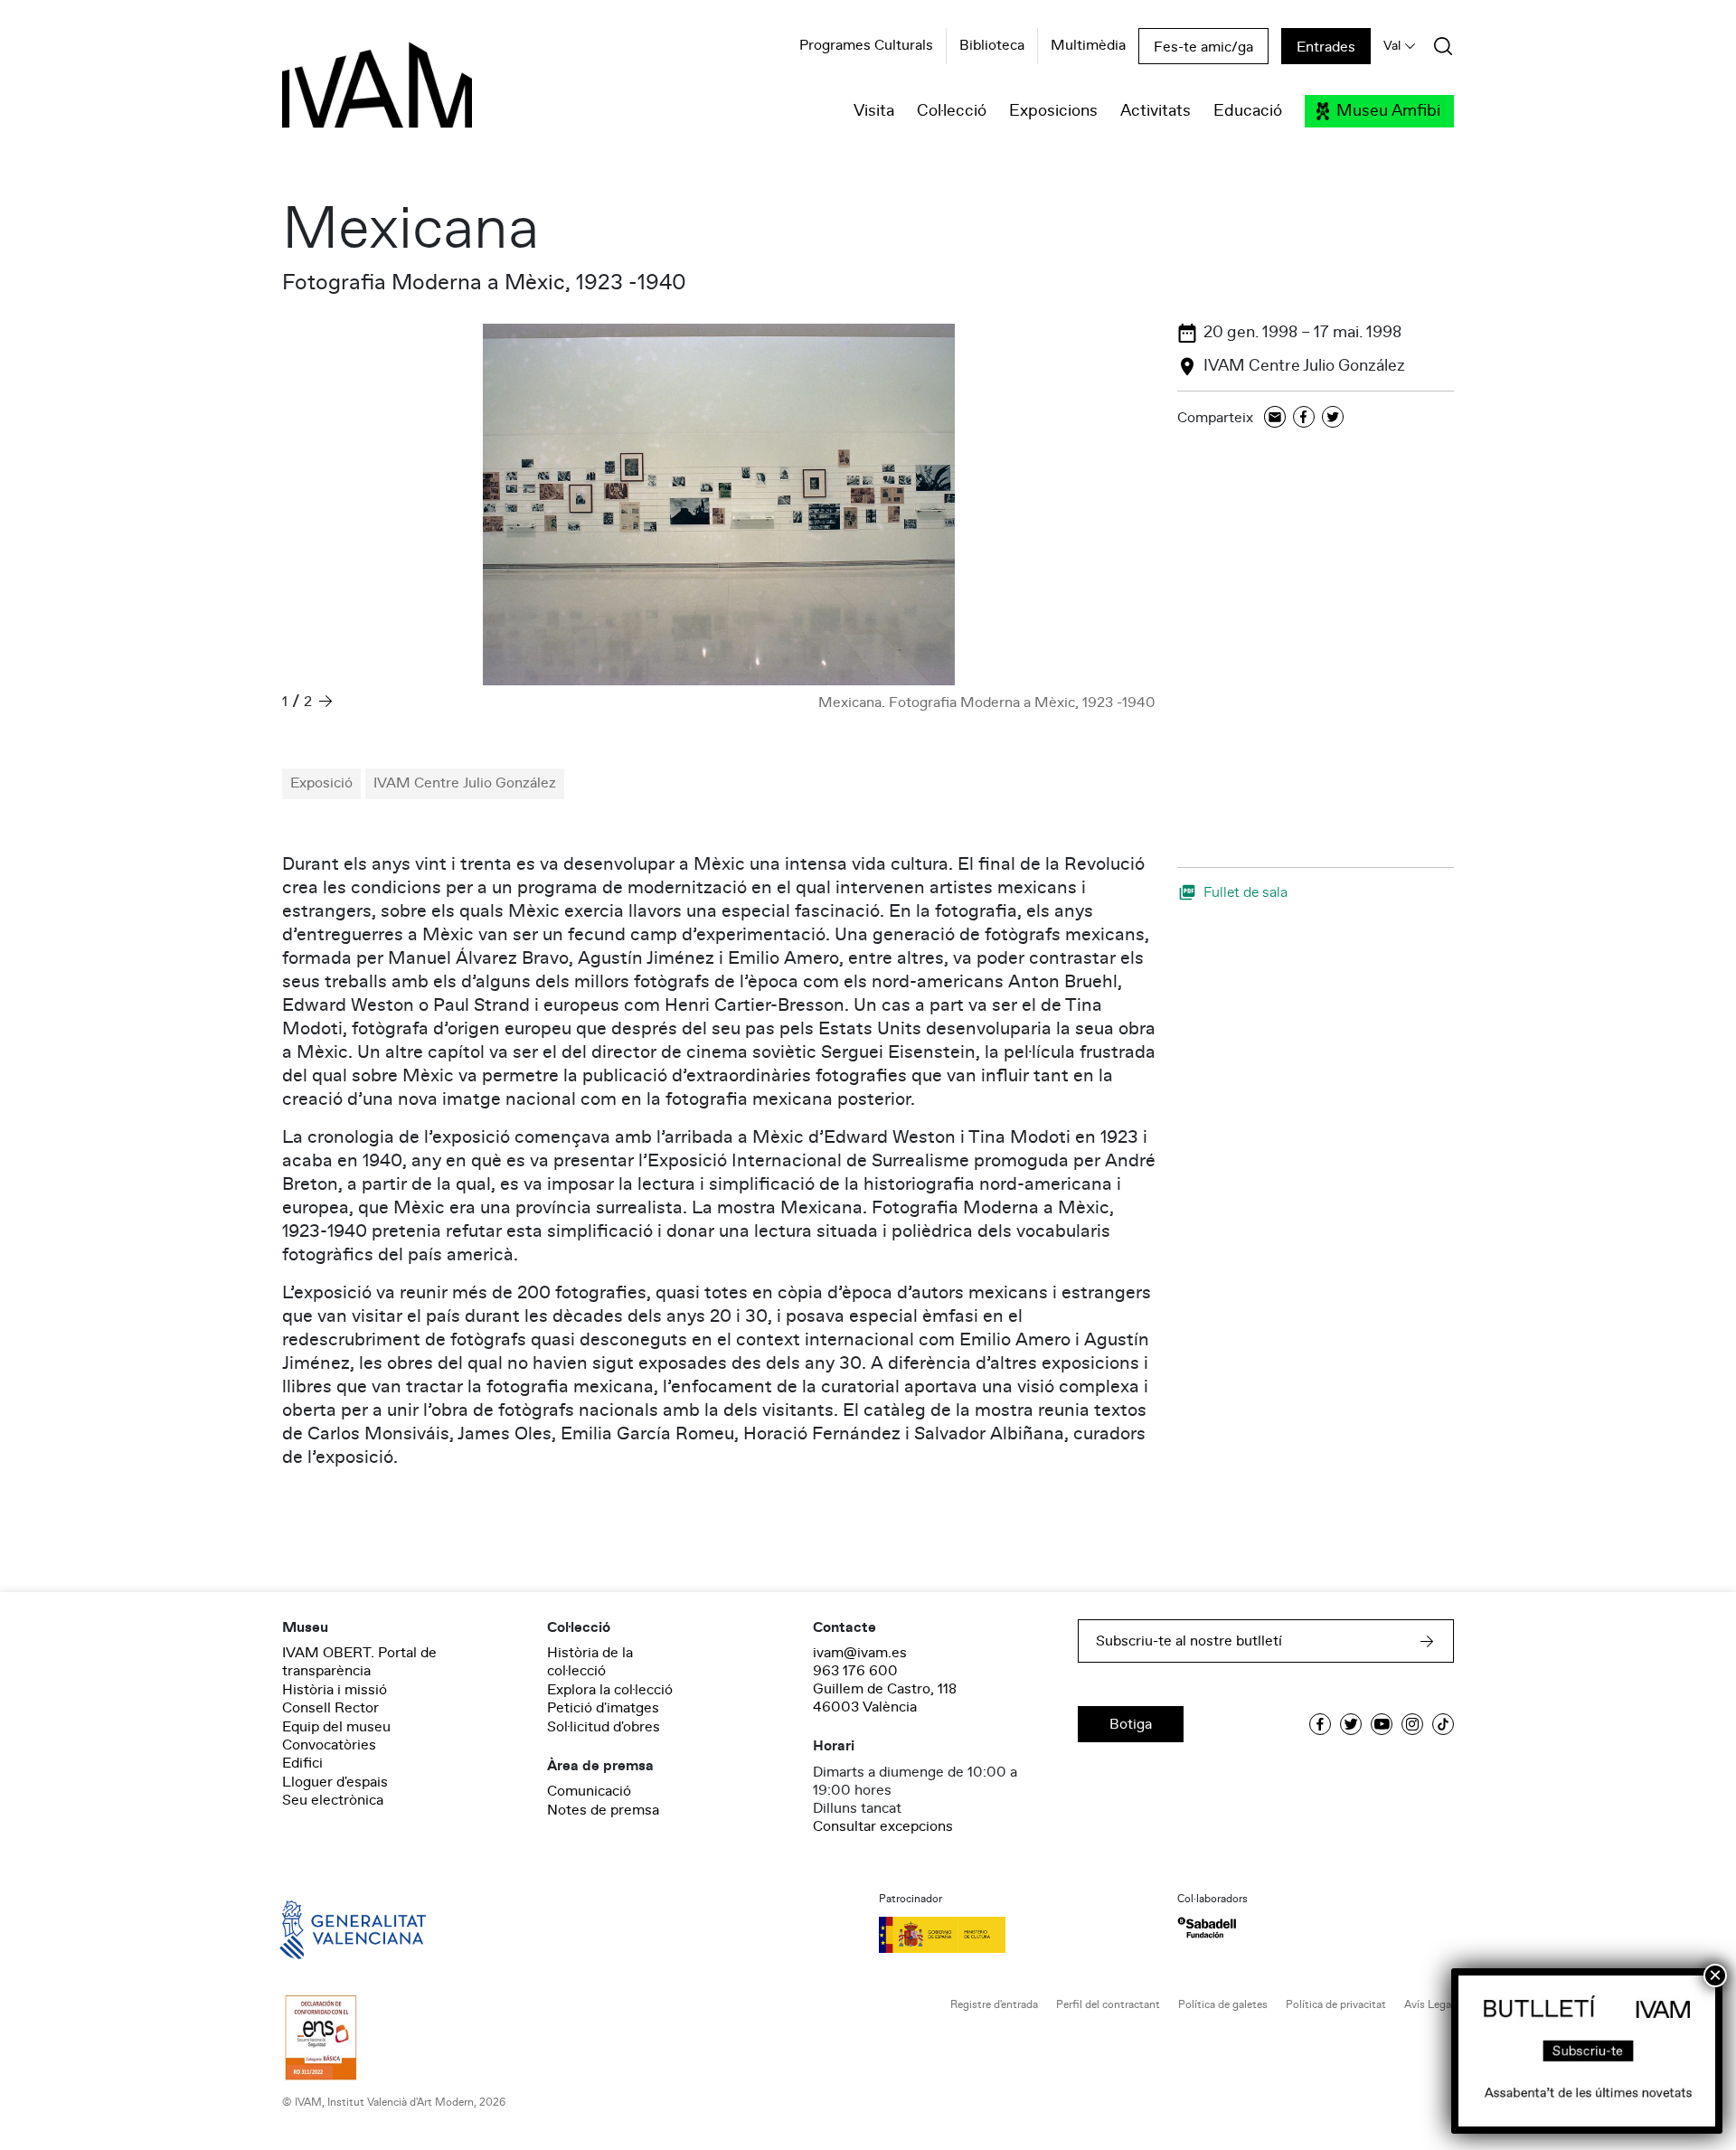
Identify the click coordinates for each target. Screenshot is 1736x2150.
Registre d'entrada (994, 2005)
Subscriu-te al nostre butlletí (1189, 1641)
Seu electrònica (333, 1800)
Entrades (1326, 47)
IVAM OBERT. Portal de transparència (359, 1662)
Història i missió (335, 1690)
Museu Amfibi (1388, 111)
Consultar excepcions (883, 1826)
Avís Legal (1429, 2005)
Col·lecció (952, 111)
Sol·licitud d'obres (604, 1727)
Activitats (1156, 111)
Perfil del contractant (1108, 2005)
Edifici (302, 1763)
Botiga (1131, 1724)
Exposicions (1053, 111)
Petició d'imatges (603, 1708)
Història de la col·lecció (590, 1662)
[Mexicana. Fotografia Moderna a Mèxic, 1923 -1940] (719, 504)
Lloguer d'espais (335, 1782)
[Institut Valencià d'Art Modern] (345, 95)
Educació (1248, 111)
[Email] (1275, 418)
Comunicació (589, 1791)
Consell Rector (330, 1708)
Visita (874, 111)
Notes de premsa (603, 1810)
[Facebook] (1304, 418)
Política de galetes (1223, 2005)
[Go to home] (327, 1928)
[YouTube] (1382, 1724)
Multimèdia (1088, 46)
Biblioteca (992, 46)
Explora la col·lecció (610, 1690)
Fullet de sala (1245, 892)
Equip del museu (336, 1727)
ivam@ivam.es (860, 1653)
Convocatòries (329, 1745)
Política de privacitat (1336, 2005)
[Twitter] (1333, 418)
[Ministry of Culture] (1017, 1935)
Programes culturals (866, 46)
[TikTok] (1443, 1724)
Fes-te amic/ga (1203, 47)
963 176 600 (855, 1671)
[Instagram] (1412, 1724)
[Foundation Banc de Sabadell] (1207, 1928)
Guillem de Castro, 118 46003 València (885, 1698)
